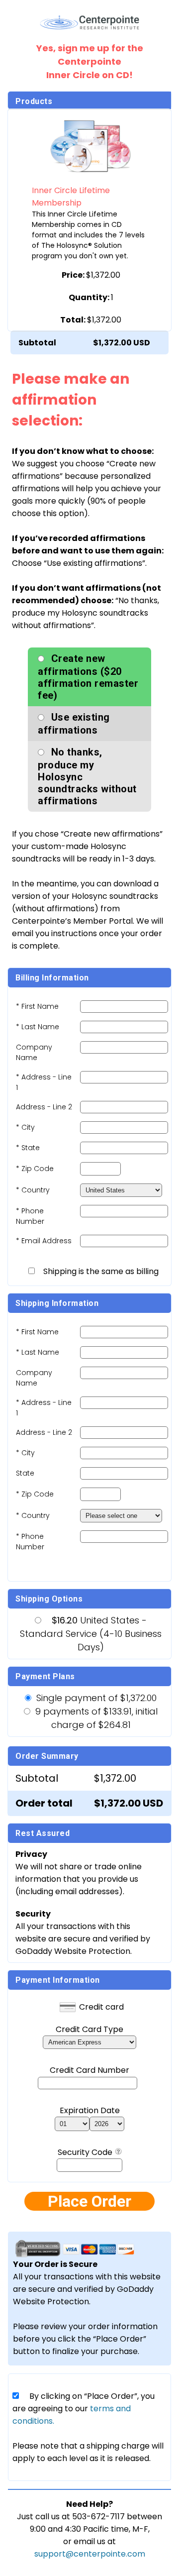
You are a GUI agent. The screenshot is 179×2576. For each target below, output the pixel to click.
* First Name (37, 1006)
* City (25, 1127)
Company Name (34, 1052)
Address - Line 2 (44, 1107)
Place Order (89, 2201)
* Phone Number (30, 1542)
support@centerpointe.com (90, 2554)
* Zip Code (35, 1169)
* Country (33, 1190)
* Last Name (38, 1027)
